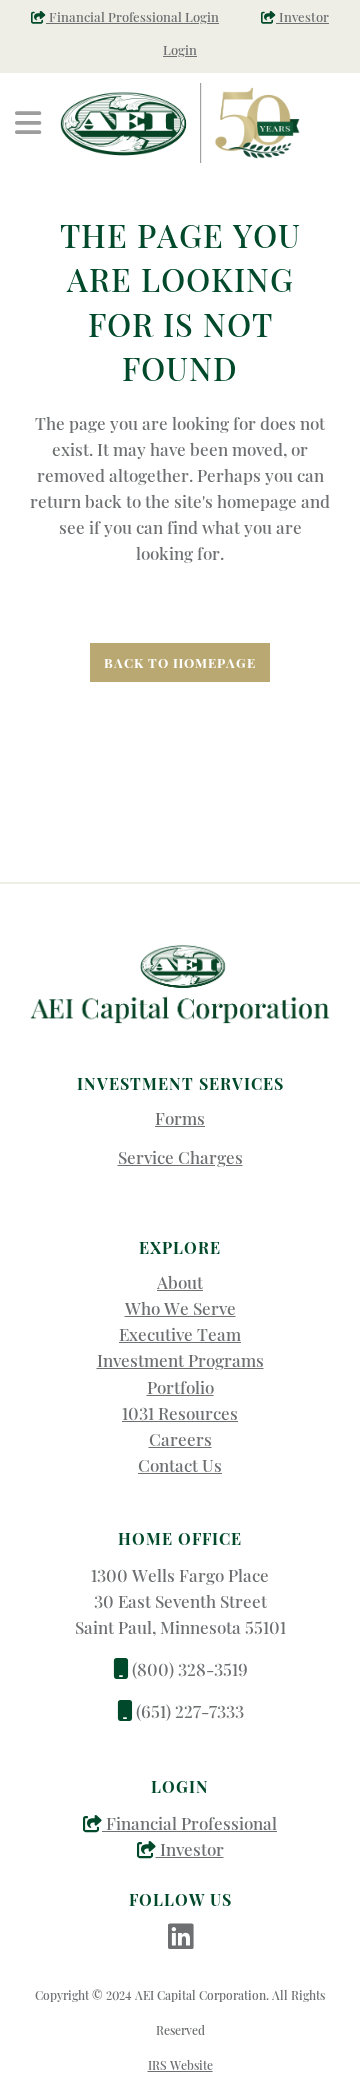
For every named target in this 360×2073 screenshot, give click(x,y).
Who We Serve (180, 1308)
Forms (180, 1118)
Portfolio (180, 1387)
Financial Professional (189, 1823)
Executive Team (180, 1334)
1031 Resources (180, 1413)
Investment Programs (180, 1360)
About (180, 1282)
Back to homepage (180, 662)
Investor (190, 1849)
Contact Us (180, 1465)
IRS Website (180, 2065)
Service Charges (180, 1157)
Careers (180, 1439)
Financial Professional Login (132, 16)
